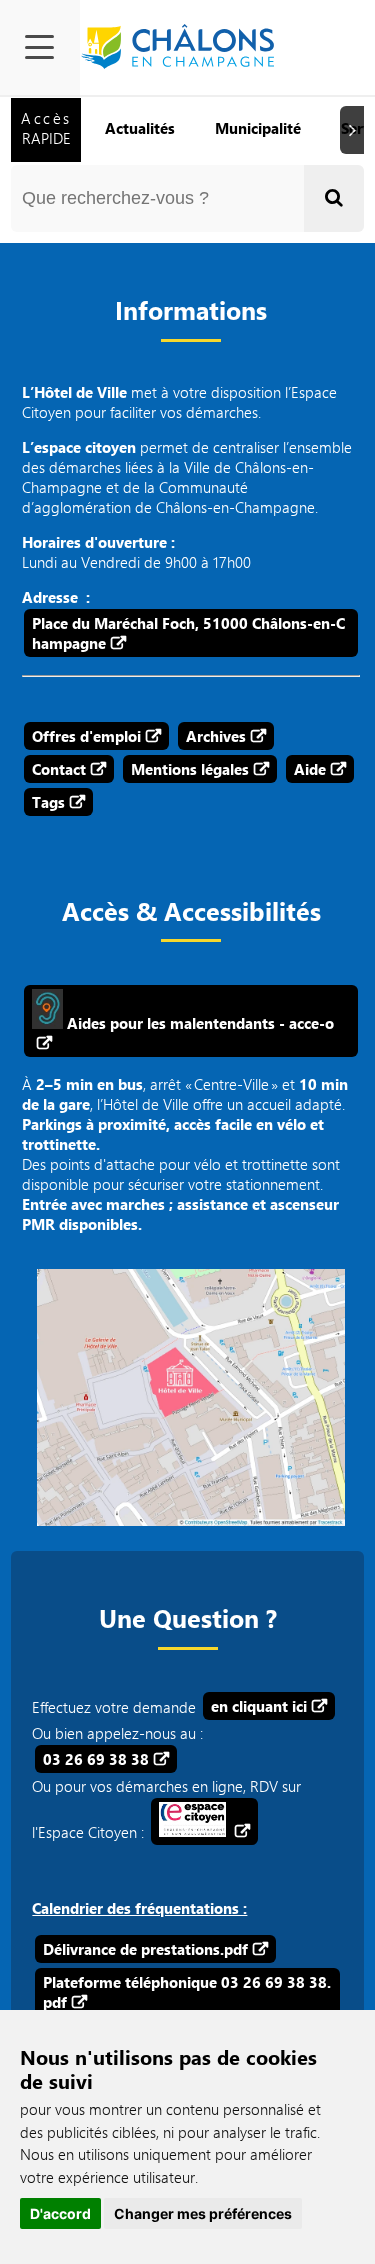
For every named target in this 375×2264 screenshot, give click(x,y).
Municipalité (258, 128)
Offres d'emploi (86, 736)
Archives (216, 736)
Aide (310, 769)
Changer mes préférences (203, 2213)
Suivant (355, 129)
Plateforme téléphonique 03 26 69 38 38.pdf (187, 1992)
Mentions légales (190, 769)
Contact (59, 769)
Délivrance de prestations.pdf (145, 1949)
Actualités (140, 128)
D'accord (60, 2213)
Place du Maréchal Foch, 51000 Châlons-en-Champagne (188, 633)
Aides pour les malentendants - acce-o (198, 1023)
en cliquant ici (259, 1706)
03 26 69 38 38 (96, 1759)
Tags (48, 802)
